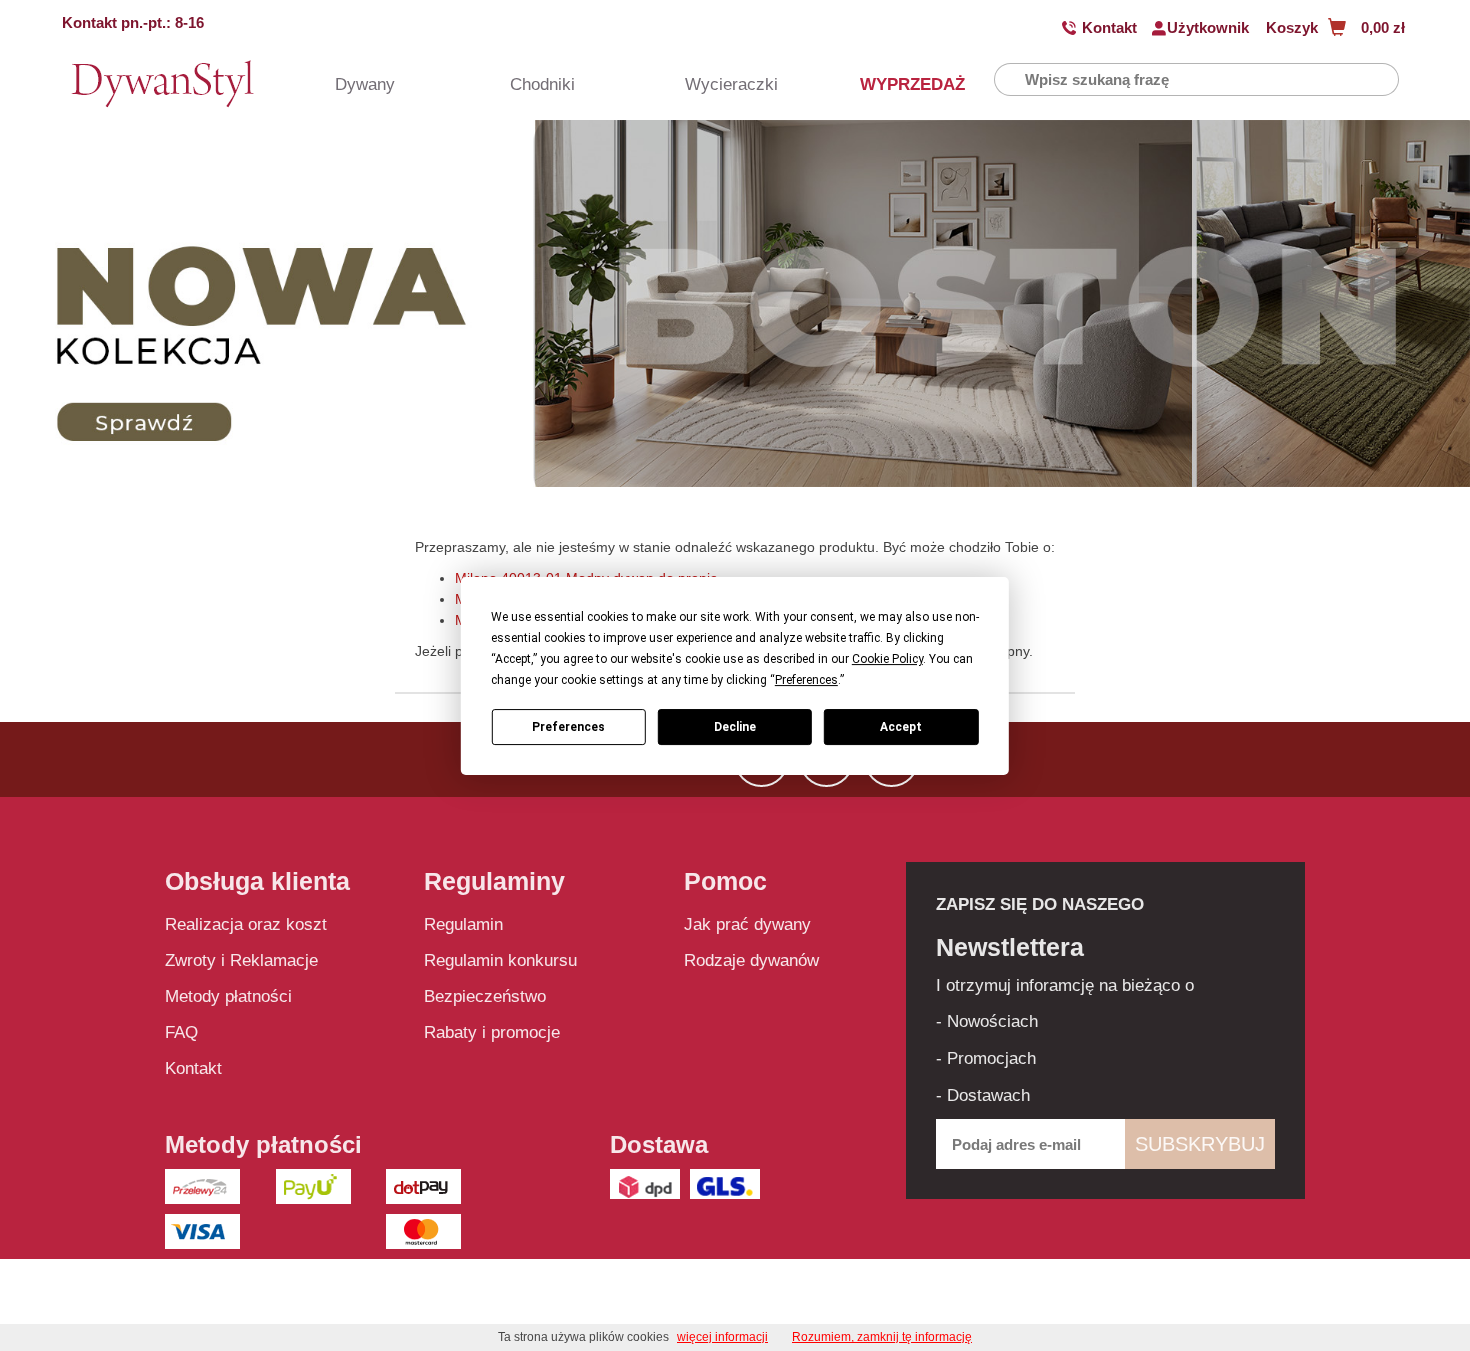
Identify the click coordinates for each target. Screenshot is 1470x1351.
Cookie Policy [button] (887, 659)
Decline (735, 726)
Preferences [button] (806, 680)
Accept (901, 726)
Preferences (568, 726)
